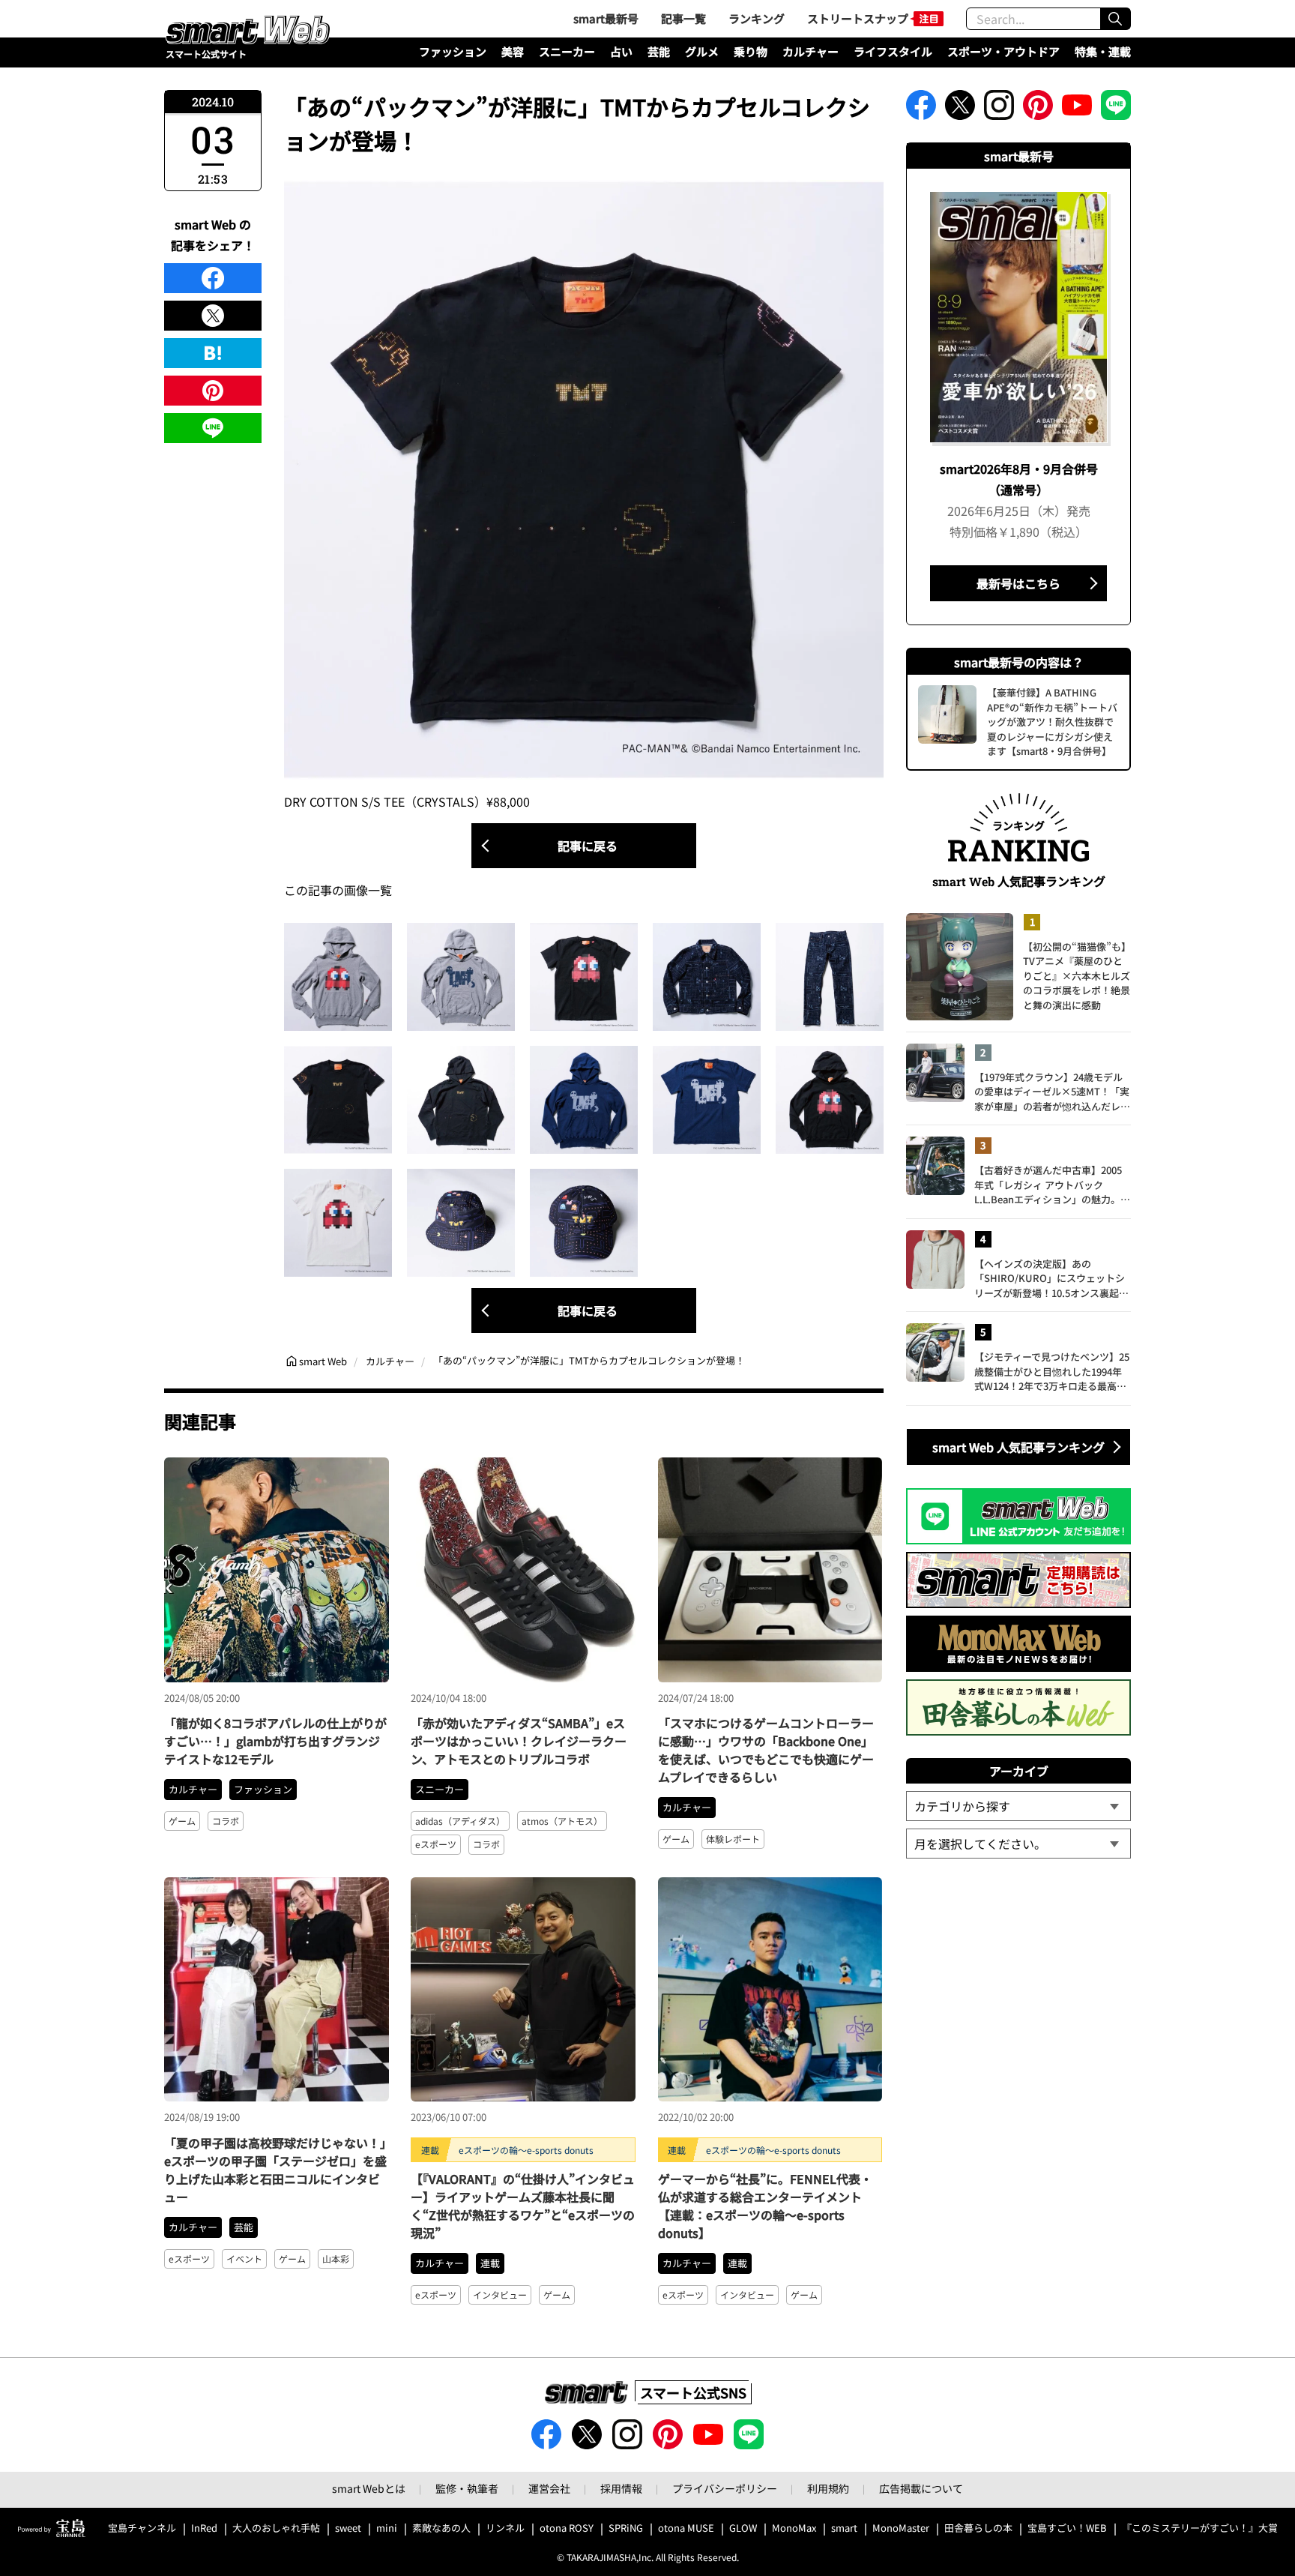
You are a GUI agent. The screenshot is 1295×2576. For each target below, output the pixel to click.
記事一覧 (683, 18)
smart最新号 (606, 18)
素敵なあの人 (441, 2528)
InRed (204, 2528)
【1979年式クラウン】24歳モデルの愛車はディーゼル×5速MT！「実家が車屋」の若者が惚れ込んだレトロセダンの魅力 (1052, 1092)
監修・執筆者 (467, 2488)
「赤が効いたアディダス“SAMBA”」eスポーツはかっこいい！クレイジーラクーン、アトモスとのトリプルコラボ (519, 1741)
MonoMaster (901, 2528)
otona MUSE (686, 2528)
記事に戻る (588, 846)
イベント (244, 2258)
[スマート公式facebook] (921, 109)
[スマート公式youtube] (1077, 109)
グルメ (702, 51)
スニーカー (567, 51)
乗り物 (751, 51)
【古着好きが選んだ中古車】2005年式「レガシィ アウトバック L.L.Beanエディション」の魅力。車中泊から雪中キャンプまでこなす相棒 (1052, 1185)
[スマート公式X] (960, 109)
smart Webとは (369, 2488)
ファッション (453, 51)
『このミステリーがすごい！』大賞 (1200, 2528)
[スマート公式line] (1116, 109)
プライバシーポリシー (725, 2488)
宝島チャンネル (142, 2528)
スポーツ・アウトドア (1003, 51)
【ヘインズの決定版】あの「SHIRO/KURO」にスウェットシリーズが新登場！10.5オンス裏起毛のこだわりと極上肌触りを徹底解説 (1052, 1279)
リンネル (505, 2528)
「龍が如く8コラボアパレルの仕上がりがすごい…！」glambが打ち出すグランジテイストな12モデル (275, 1741)
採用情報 (621, 2488)
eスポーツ (436, 1844)
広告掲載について (921, 2488)
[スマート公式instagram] (999, 109)
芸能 (659, 51)
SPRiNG (626, 2528)
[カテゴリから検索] (1018, 1806)
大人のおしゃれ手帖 (276, 2528)
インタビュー (500, 2294)
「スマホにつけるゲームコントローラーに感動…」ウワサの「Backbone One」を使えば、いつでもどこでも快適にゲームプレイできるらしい (766, 1750)
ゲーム (182, 1821)
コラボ (226, 1821)
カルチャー (810, 51)
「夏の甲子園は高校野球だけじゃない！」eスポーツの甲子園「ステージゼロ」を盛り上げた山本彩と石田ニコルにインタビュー (275, 2170)
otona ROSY (567, 2528)
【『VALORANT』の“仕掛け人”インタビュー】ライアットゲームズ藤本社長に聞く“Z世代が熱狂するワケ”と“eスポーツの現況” (523, 2206)
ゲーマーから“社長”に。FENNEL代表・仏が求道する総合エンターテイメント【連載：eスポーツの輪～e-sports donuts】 (765, 2206)
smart (844, 2528)
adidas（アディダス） (460, 1821)
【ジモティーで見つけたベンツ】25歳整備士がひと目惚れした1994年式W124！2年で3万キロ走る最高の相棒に (1052, 1372)
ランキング (757, 18)
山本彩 (336, 2258)
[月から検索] (1018, 1844)
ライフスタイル (893, 51)
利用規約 (828, 2488)
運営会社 (549, 2488)
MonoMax (794, 2528)
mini (387, 2528)
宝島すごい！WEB (1067, 2528)
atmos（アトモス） (562, 1821)
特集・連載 (1103, 51)
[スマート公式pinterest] (1038, 109)
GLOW (743, 2528)
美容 (513, 51)
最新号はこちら (1018, 583)
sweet (348, 2528)
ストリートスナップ (858, 18)
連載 (490, 2263)
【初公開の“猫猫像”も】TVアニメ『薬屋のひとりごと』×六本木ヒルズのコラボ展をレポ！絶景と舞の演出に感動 (1077, 976)
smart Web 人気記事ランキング (1018, 1447)
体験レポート (733, 1839)
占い (621, 51)
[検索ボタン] (1115, 19)
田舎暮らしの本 (978, 2528)
